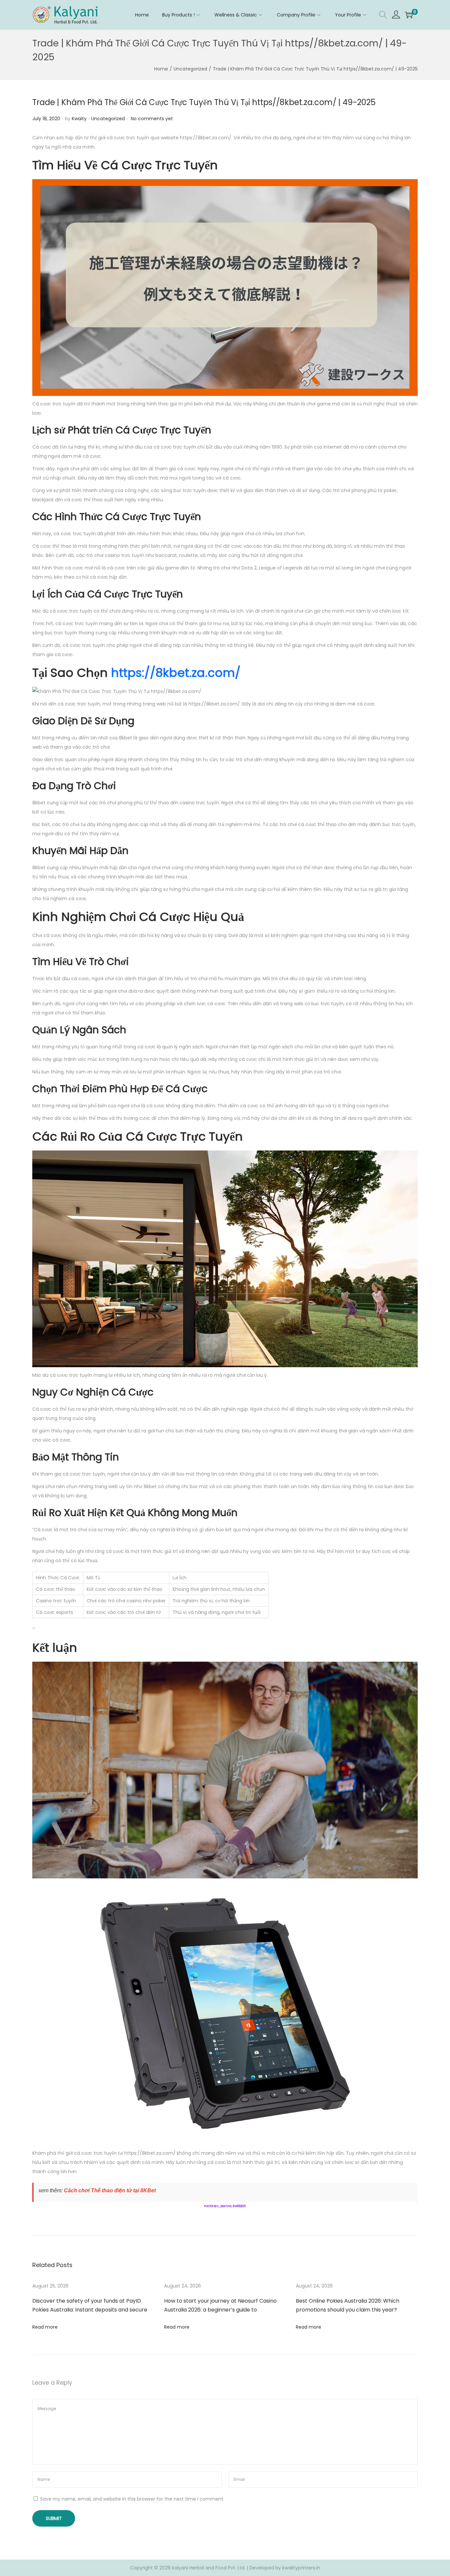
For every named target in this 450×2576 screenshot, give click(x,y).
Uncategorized (190, 69)
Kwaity (79, 119)
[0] (409, 15)
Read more (45, 2327)
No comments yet (152, 119)
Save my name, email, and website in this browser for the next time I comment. (132, 2499)
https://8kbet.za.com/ (176, 673)
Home (161, 69)
